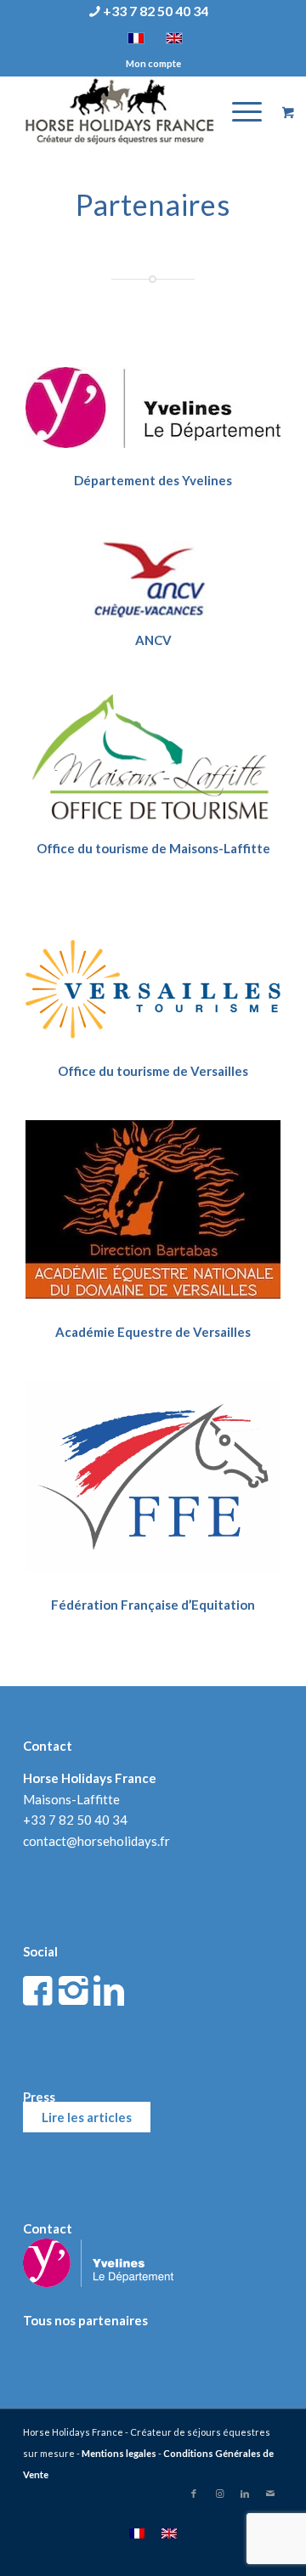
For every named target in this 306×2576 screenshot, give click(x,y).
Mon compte (153, 63)
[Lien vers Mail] (270, 2494)
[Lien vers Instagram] (219, 2494)
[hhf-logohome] (127, 111)
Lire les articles (87, 2117)
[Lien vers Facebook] (194, 2494)
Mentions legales (119, 2453)
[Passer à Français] (137, 2533)
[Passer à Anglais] (169, 2533)
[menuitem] (149, 12)
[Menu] (238, 111)
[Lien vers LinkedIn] (245, 2494)
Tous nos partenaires (85, 2320)
